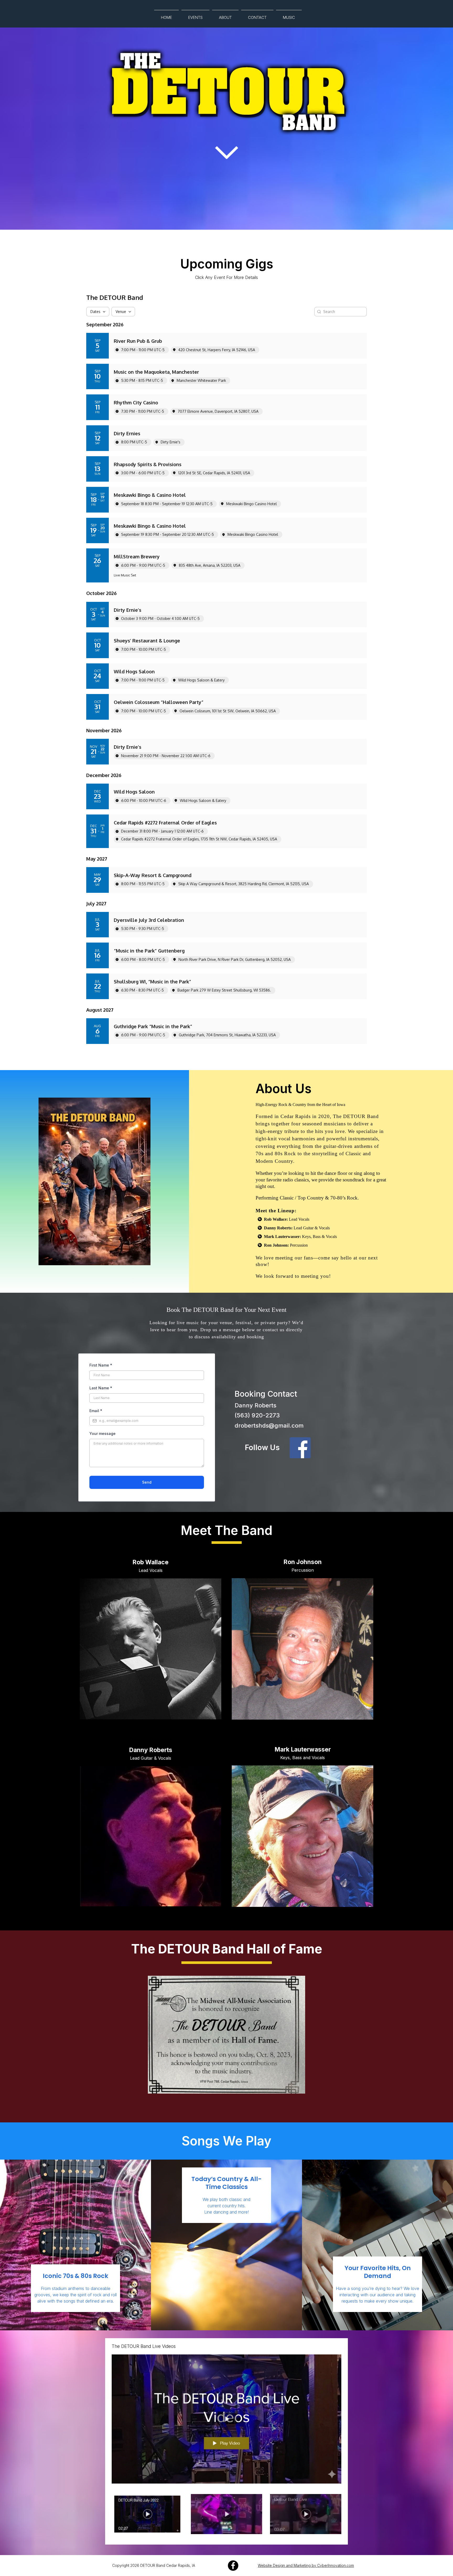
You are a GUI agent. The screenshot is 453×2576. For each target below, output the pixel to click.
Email (96, 1411)
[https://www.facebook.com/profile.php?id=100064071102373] (331, 1448)
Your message (103, 1433)
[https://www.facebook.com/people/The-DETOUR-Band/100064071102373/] (233, 2566)
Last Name (101, 1388)
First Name (101, 1365)
